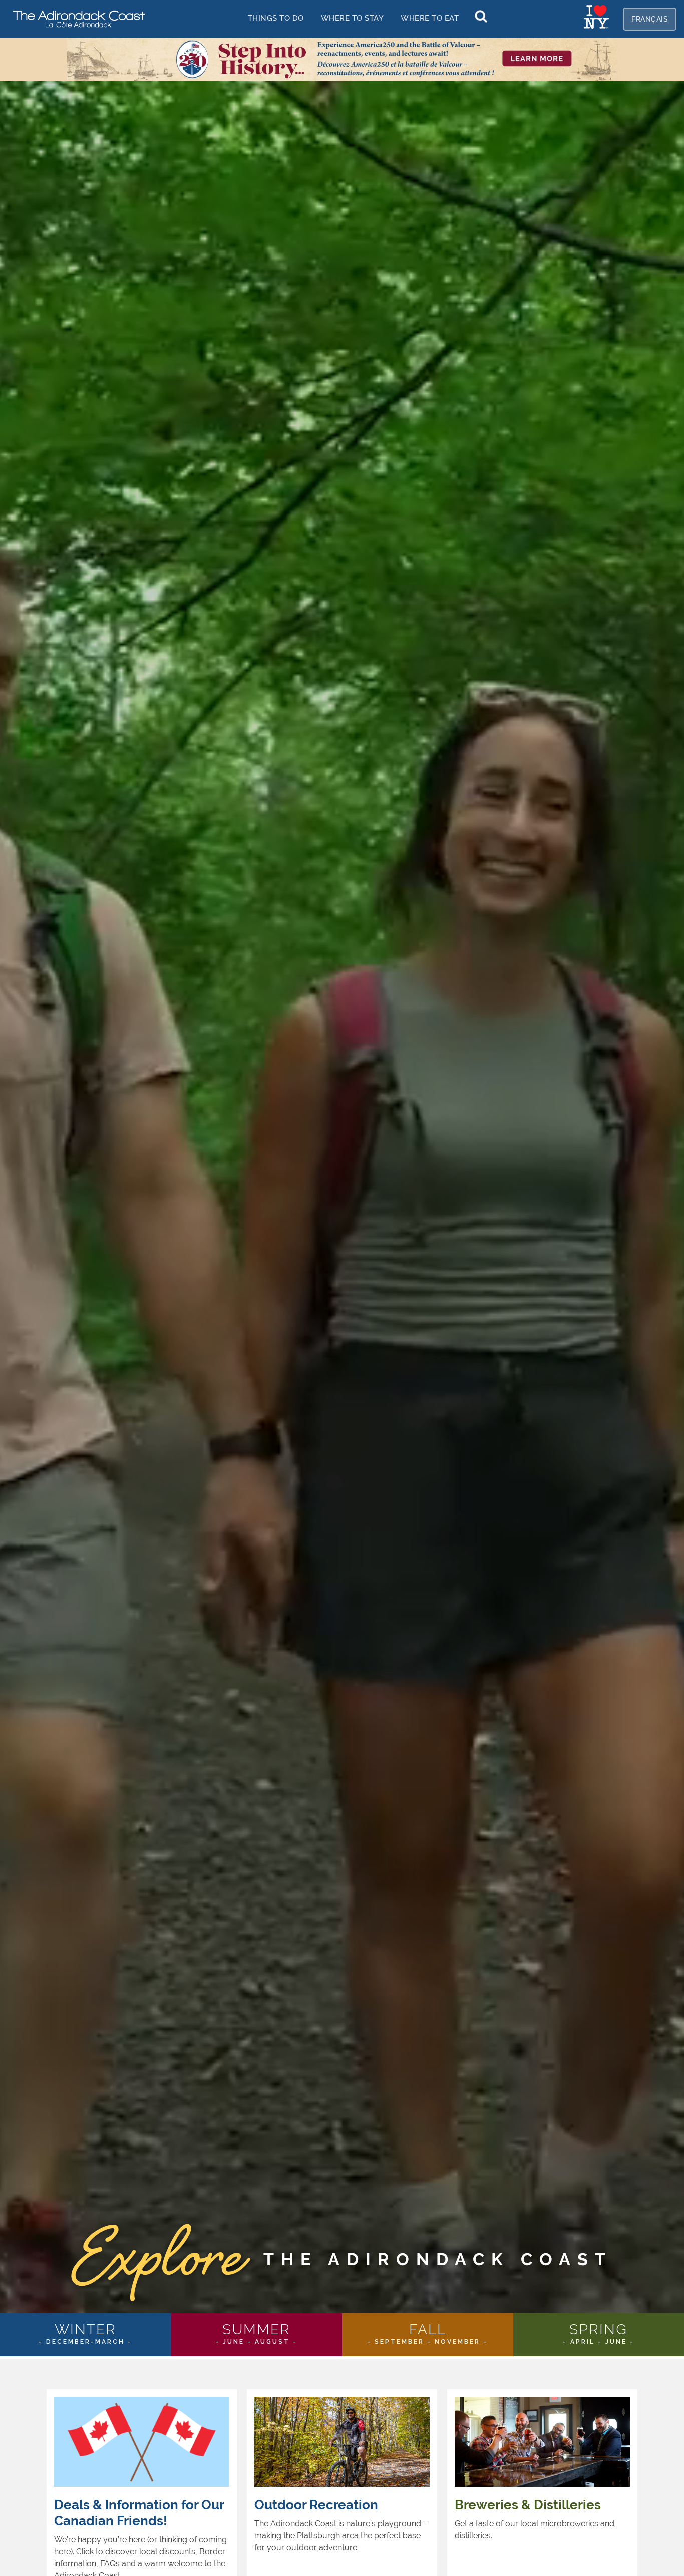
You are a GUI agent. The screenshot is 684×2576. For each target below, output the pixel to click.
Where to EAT (430, 18)
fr (650, 19)
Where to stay (353, 18)
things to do (276, 18)
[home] (75, 18)
